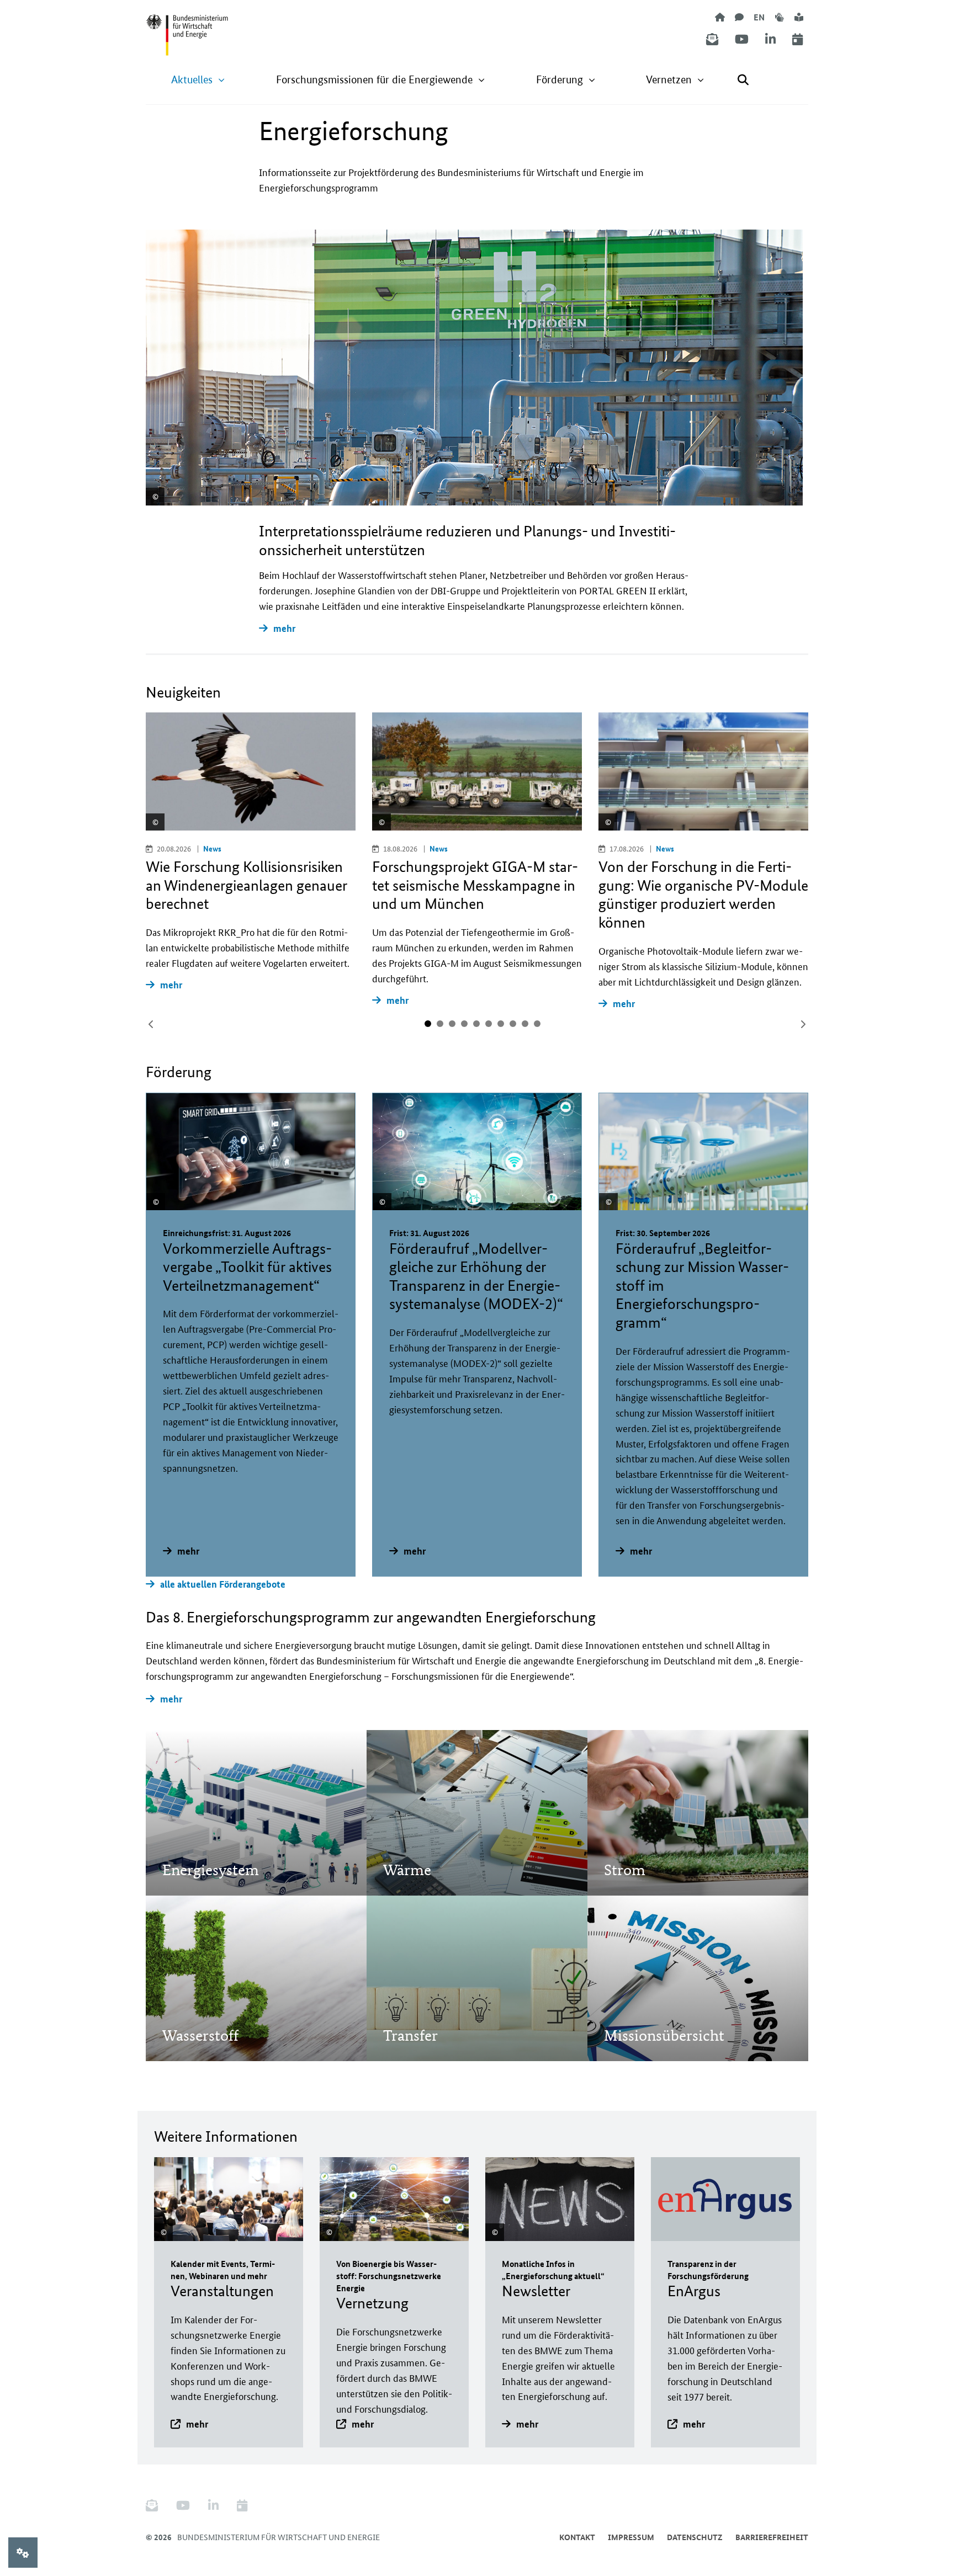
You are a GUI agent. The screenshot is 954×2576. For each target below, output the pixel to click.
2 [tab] (440, 1024)
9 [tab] (525, 1024)
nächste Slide (803, 1024)
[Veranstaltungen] (797, 39)
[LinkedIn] (770, 39)
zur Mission (200, 1839)
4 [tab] (464, 1024)
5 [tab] (476, 1024)
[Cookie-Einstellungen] (23, 2553)
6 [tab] (489, 1024)
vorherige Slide (151, 1024)
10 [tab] (537, 1024)
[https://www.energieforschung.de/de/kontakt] (739, 17)
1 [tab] (428, 1024)
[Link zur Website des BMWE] (187, 28)
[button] (198, 80)
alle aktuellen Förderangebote (223, 1584)
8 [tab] (513, 1024)
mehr (284, 628)
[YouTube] (742, 39)
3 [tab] (452, 1024)
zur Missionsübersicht (664, 2005)
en (759, 17)
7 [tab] (501, 1024)
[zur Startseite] (720, 17)
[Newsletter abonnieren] (712, 39)
